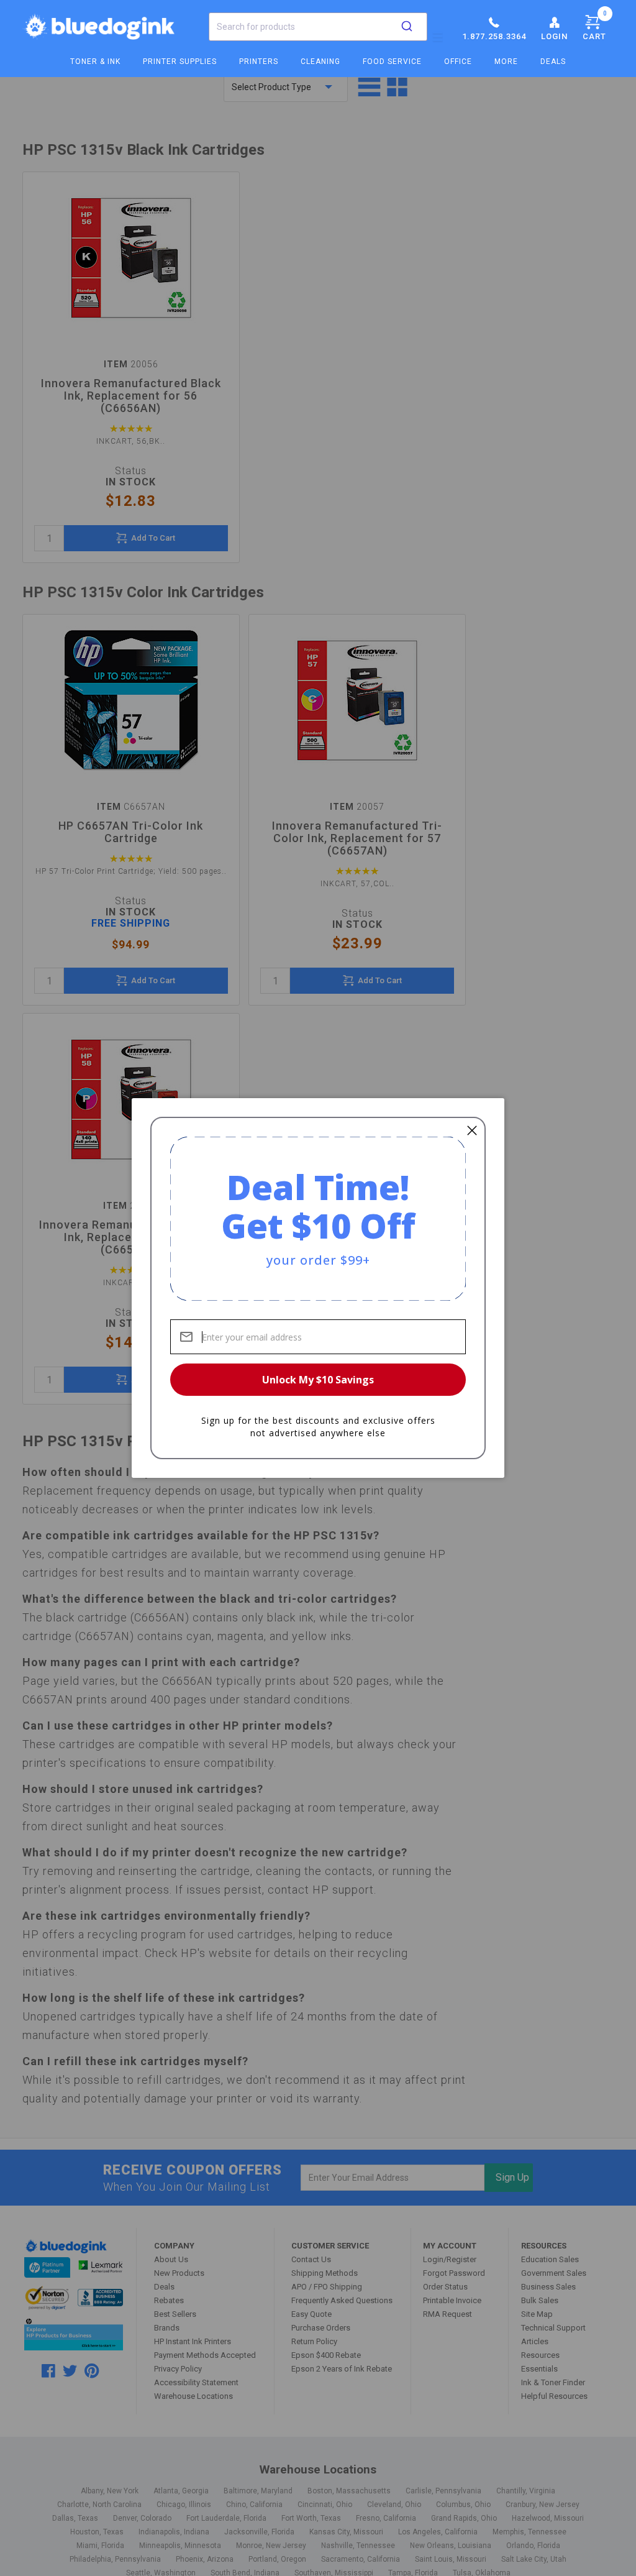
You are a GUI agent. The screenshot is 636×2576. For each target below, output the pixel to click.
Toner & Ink (95, 62)
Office (458, 62)
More (506, 62)
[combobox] (318, 27)
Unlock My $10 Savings (318, 1380)
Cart (595, 25)
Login (554, 36)
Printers (259, 62)
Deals (553, 62)
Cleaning (320, 62)
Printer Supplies (180, 62)
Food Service (392, 62)
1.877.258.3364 (494, 36)
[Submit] (407, 27)
